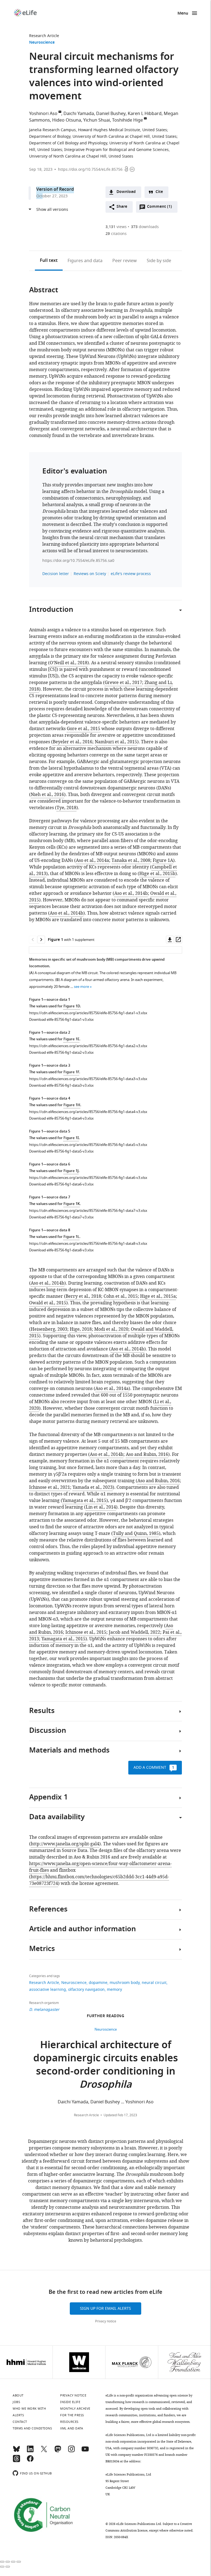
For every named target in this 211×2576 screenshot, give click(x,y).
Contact (20, 2422)
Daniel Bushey (111, 114)
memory (114, 1990)
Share (122, 207)
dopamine (98, 1983)
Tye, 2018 (66, 808)
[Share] (8, 2562)
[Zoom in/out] (19, 2562)
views (116, 227)
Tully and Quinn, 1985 (136, 1534)
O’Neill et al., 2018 (69, 663)
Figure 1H (72, 1105)
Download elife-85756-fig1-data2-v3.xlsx (61, 1052)
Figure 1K (72, 1204)
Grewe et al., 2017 (123, 683)
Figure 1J (71, 1171)
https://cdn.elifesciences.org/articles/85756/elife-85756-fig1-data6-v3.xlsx (88, 1178)
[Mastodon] (58, 2451)
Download (126, 192)
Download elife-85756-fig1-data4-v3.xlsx (61, 1118)
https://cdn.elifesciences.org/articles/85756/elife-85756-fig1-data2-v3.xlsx (88, 1046)
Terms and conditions (32, 2428)
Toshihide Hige (127, 120)
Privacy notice (106, 2321)
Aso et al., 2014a (92, 860)
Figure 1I (71, 1138)
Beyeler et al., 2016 (73, 742)
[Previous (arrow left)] (2, 2567)
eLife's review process (131, 574)
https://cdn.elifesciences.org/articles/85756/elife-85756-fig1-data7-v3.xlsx (88, 1211)
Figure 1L (71, 1237)
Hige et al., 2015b (157, 874)
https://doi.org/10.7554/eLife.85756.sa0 (78, 561)
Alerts (18, 2415)
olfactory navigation (86, 1990)
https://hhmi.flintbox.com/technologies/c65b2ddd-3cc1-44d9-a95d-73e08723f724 (99, 1880)
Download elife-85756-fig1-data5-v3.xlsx (61, 1151)
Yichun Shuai (97, 120)
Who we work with (29, 2409)
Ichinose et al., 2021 (50, 1487)
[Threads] (16, 2461)
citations (116, 234)
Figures (85, 261)
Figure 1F (71, 1072)
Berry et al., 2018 (83, 1296)
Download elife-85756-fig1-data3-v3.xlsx (61, 1085)
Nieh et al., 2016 (47, 795)
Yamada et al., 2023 (93, 1487)
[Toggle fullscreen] (13, 2562)
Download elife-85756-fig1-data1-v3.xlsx (61, 1020)
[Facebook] (30, 2461)
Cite (159, 192)
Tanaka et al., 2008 (131, 860)
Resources (69, 2422)
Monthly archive (75, 2409)
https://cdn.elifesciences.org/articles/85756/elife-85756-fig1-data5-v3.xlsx (88, 1145)
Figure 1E (71, 1039)
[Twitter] (44, 2451)
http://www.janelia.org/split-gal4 (65, 1844)
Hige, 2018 (81, 1329)
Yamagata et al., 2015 (84, 1501)
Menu (183, 14)
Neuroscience (42, 43)
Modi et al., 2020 (111, 1329)
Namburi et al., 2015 (116, 742)
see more (81, 987)
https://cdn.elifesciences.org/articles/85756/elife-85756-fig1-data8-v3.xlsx (88, 1244)
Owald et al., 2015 (48, 1303)
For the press (72, 2415)
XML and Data (72, 2428)
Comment (159, 208)
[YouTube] (85, 2451)
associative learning (48, 1990)
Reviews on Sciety (90, 574)
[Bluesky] (16, 2451)
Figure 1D (72, 1006)
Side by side (159, 261)
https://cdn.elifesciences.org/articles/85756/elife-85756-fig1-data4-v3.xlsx (88, 1112)
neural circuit (154, 1983)
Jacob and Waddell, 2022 (134, 1632)
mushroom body (125, 1983)
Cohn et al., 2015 (121, 1296)
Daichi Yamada (79, 114)
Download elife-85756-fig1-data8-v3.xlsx (61, 1250)
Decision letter (56, 574)
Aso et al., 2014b (131, 893)
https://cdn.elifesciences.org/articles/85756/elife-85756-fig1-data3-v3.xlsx (88, 1079)
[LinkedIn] (30, 2451)
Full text (49, 261)
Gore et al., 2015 (84, 729)
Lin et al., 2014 (101, 1507)
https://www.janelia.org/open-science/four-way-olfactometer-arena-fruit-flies (100, 1867)
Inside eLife (70, 2402)
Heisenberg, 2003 (49, 1329)
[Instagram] (71, 2451)
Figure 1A (163, 860)
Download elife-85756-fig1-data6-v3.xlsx (61, 1184)
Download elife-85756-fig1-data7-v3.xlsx (61, 1217)
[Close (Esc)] (2, 2562)
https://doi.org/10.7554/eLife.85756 (90, 169)
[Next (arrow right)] (8, 2567)
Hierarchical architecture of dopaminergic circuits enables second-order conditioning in (106, 2066)
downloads (145, 227)
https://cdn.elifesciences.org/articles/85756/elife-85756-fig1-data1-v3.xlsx (88, 1013)
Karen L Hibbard (145, 114)
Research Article (44, 36)
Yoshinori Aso (43, 114)
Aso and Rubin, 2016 (147, 1454)
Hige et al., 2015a (158, 1296)
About (18, 2395)
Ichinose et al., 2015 (86, 1632)
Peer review (125, 261)
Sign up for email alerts (105, 2309)
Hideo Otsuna (67, 120)
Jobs (16, 2402)
